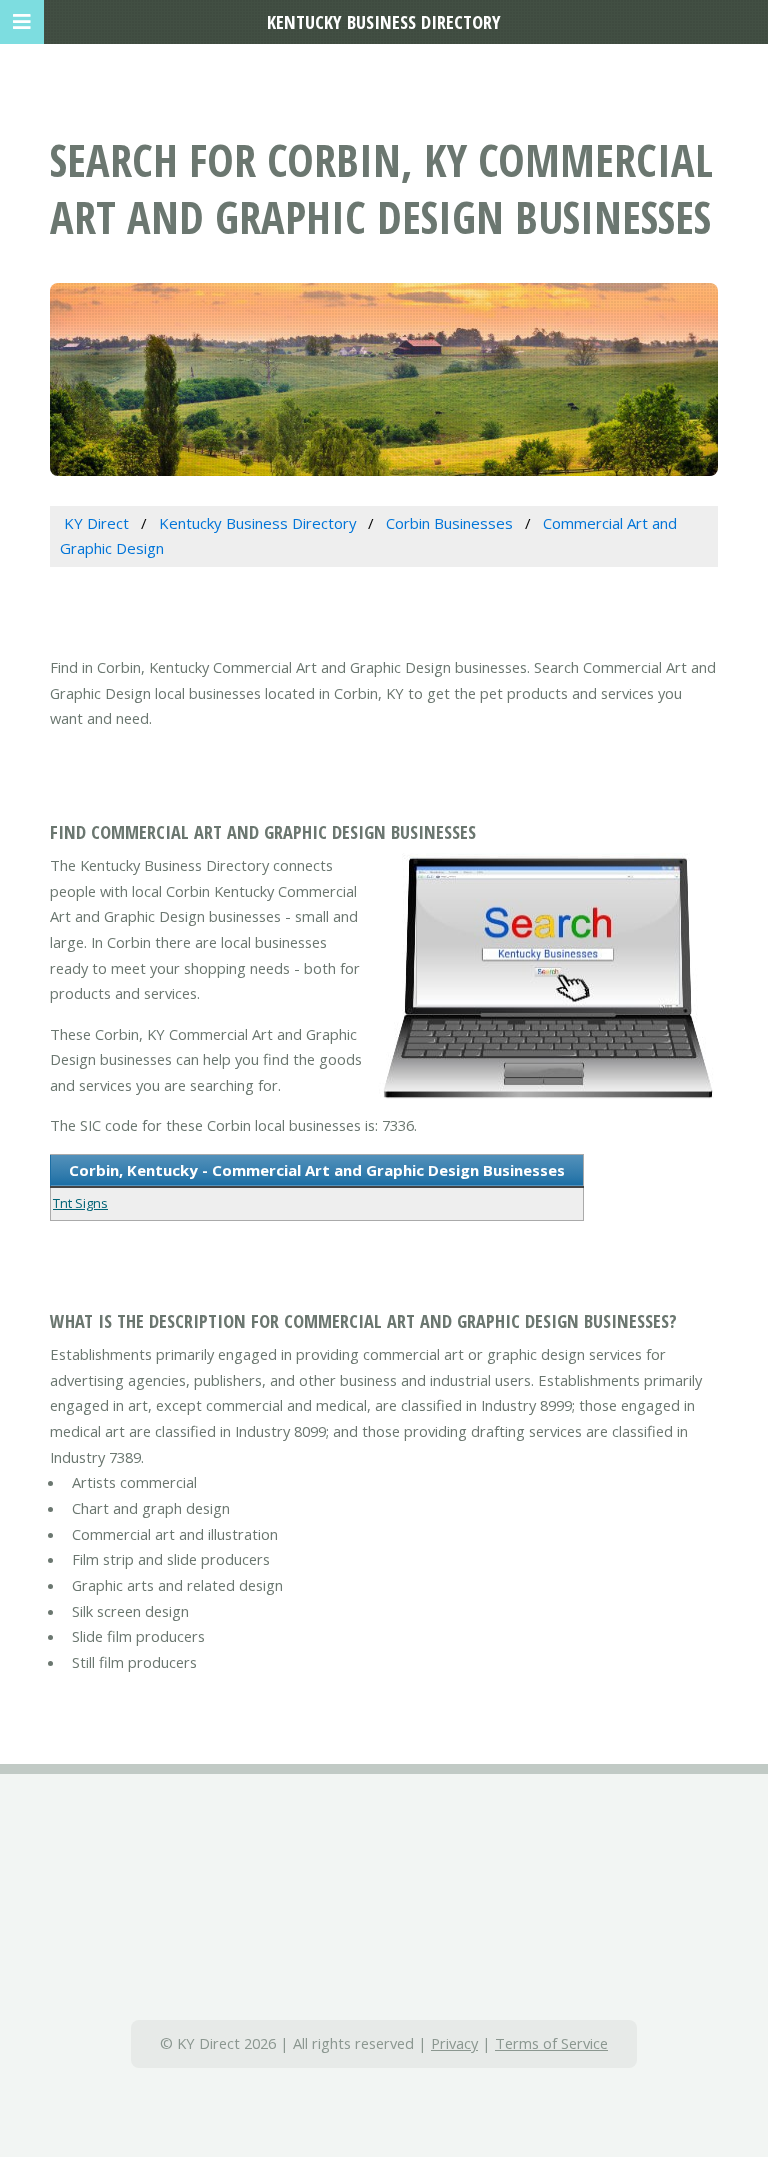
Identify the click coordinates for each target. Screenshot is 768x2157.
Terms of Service (551, 2043)
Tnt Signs (80, 1203)
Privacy (454, 2043)
